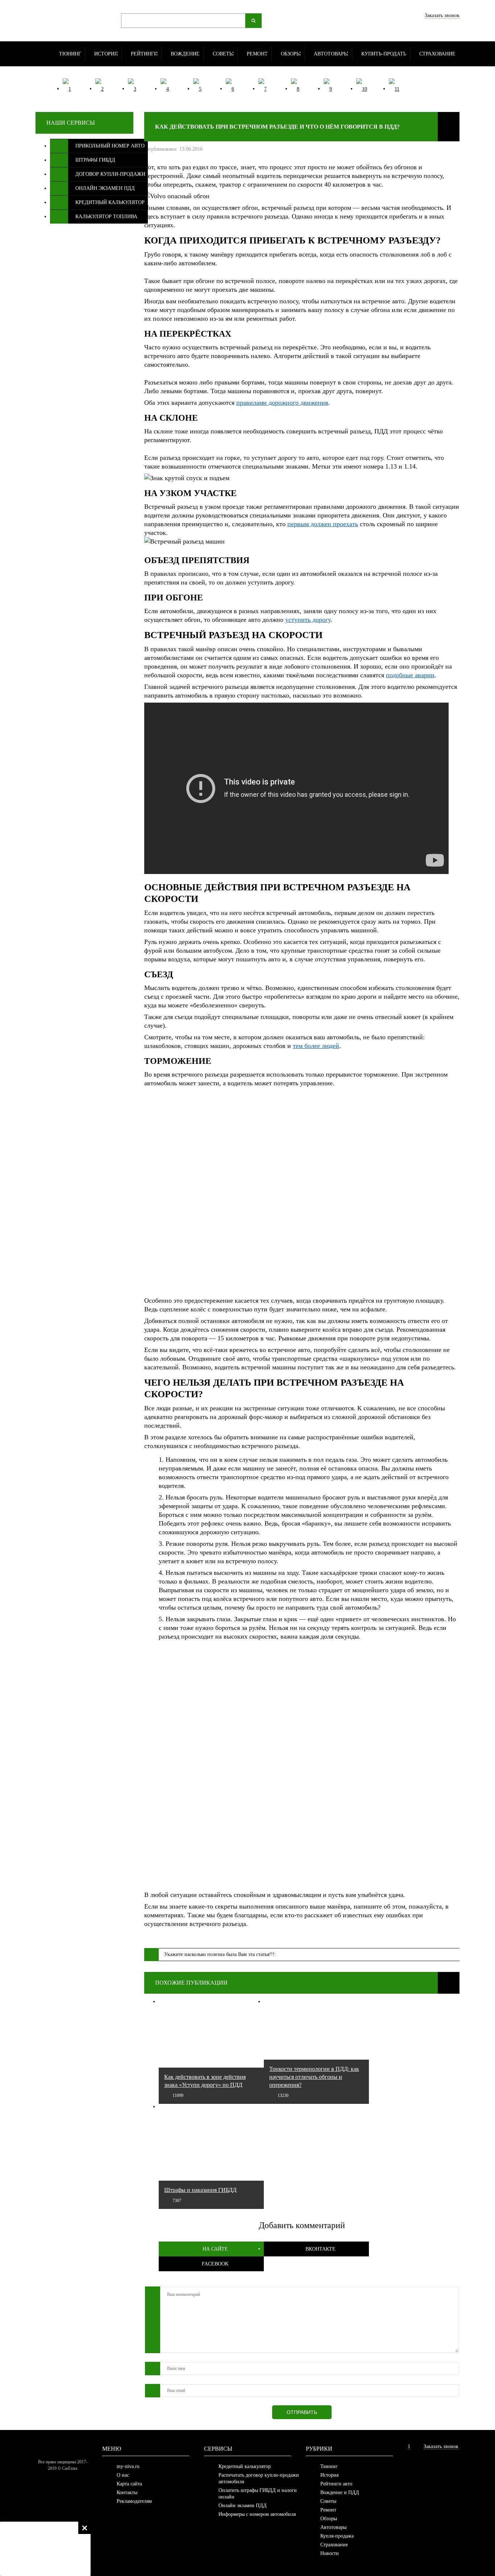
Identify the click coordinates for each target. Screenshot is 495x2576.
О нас (123, 2475)
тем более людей (316, 1046)
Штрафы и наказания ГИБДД (200, 2190)
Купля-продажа (337, 2536)
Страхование (334, 2545)
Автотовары (333, 2527)
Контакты (127, 2492)
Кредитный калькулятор (245, 2466)
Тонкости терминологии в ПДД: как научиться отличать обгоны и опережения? (314, 2077)
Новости (330, 2553)
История (329, 2475)
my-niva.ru (128, 2466)
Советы (328, 2501)
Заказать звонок (442, 15)
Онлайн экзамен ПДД (243, 2506)
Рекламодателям (134, 2501)
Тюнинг (329, 2466)
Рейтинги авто (336, 2484)
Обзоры (329, 2519)
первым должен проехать (323, 524)
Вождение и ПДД (340, 2492)
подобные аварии (410, 675)
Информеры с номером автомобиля (257, 2514)
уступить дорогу (308, 620)
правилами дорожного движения (282, 403)
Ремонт (328, 2510)
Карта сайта (129, 2484)
